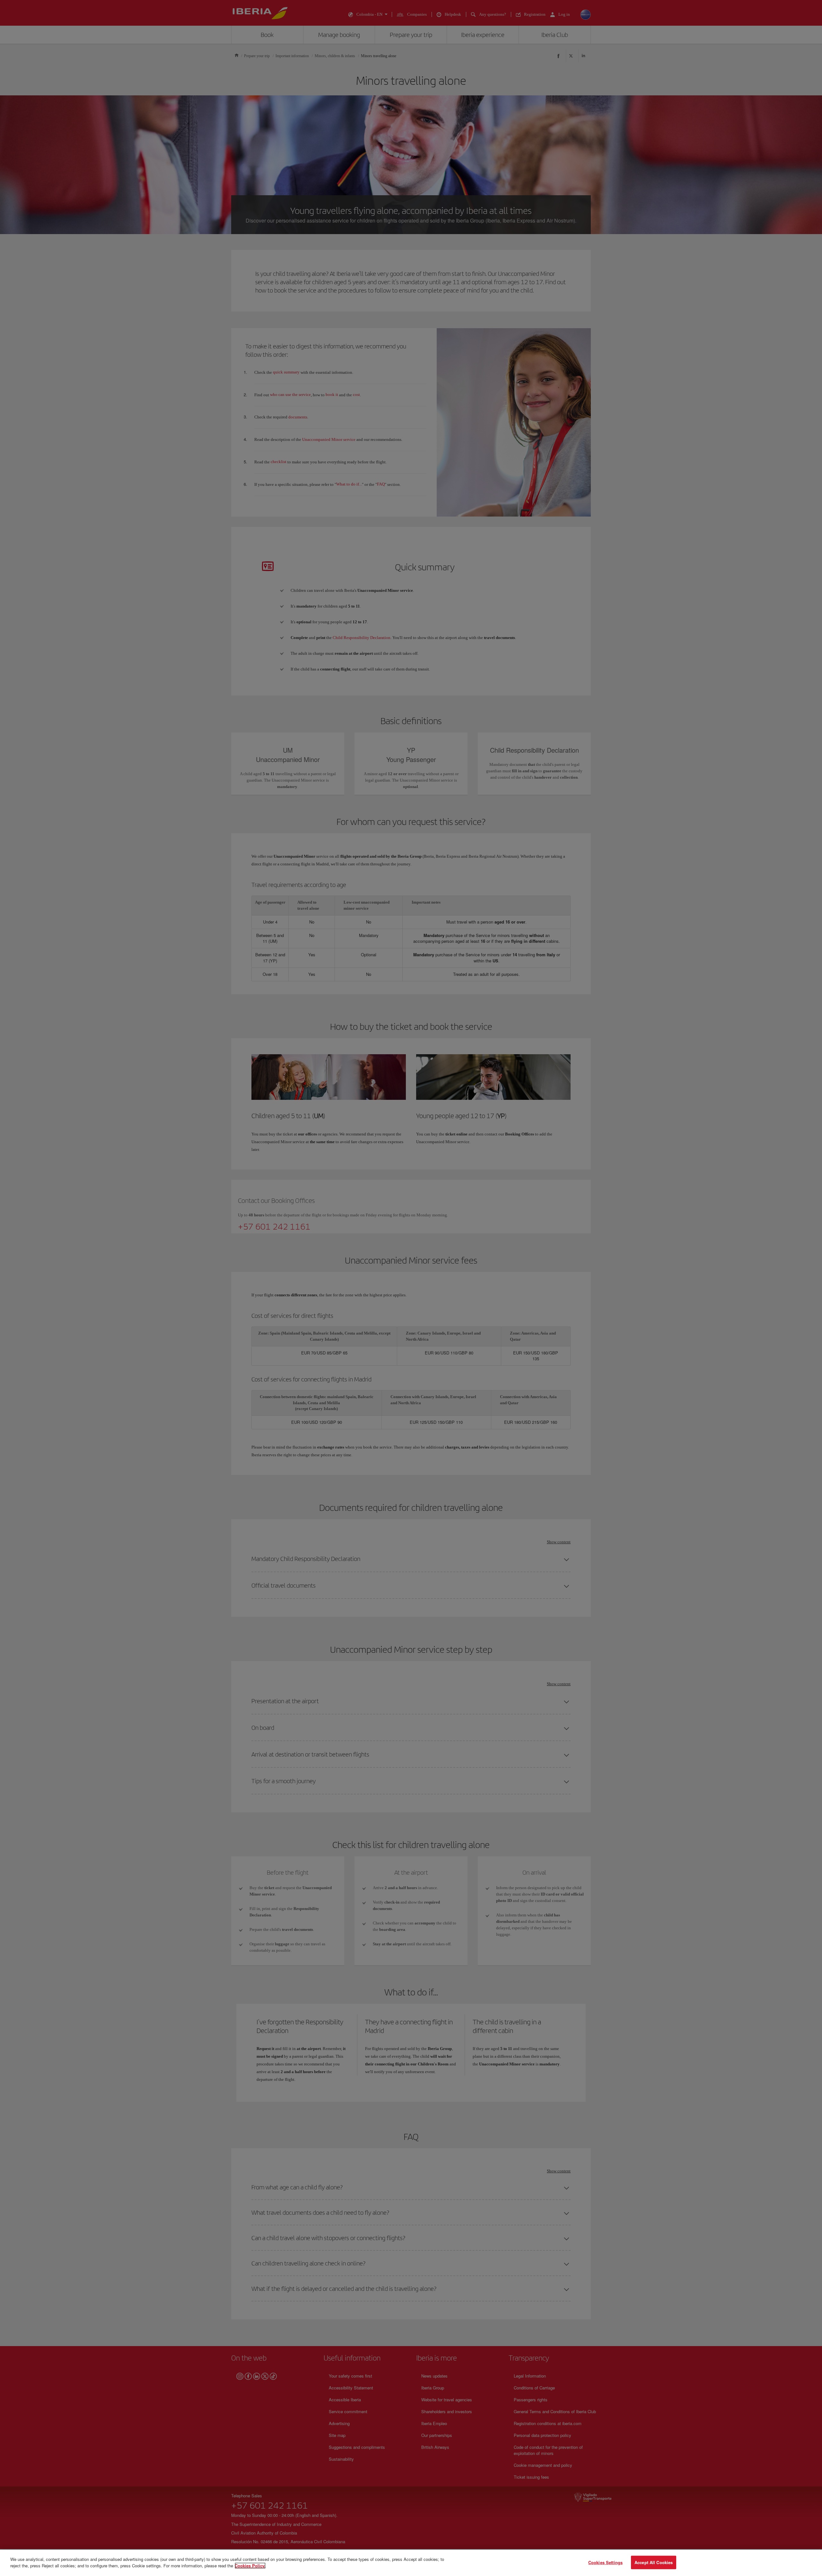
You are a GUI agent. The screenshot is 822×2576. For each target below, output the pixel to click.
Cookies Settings (605, 2562)
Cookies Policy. (250, 2565)
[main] (411, 2563)
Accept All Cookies (654, 2562)
